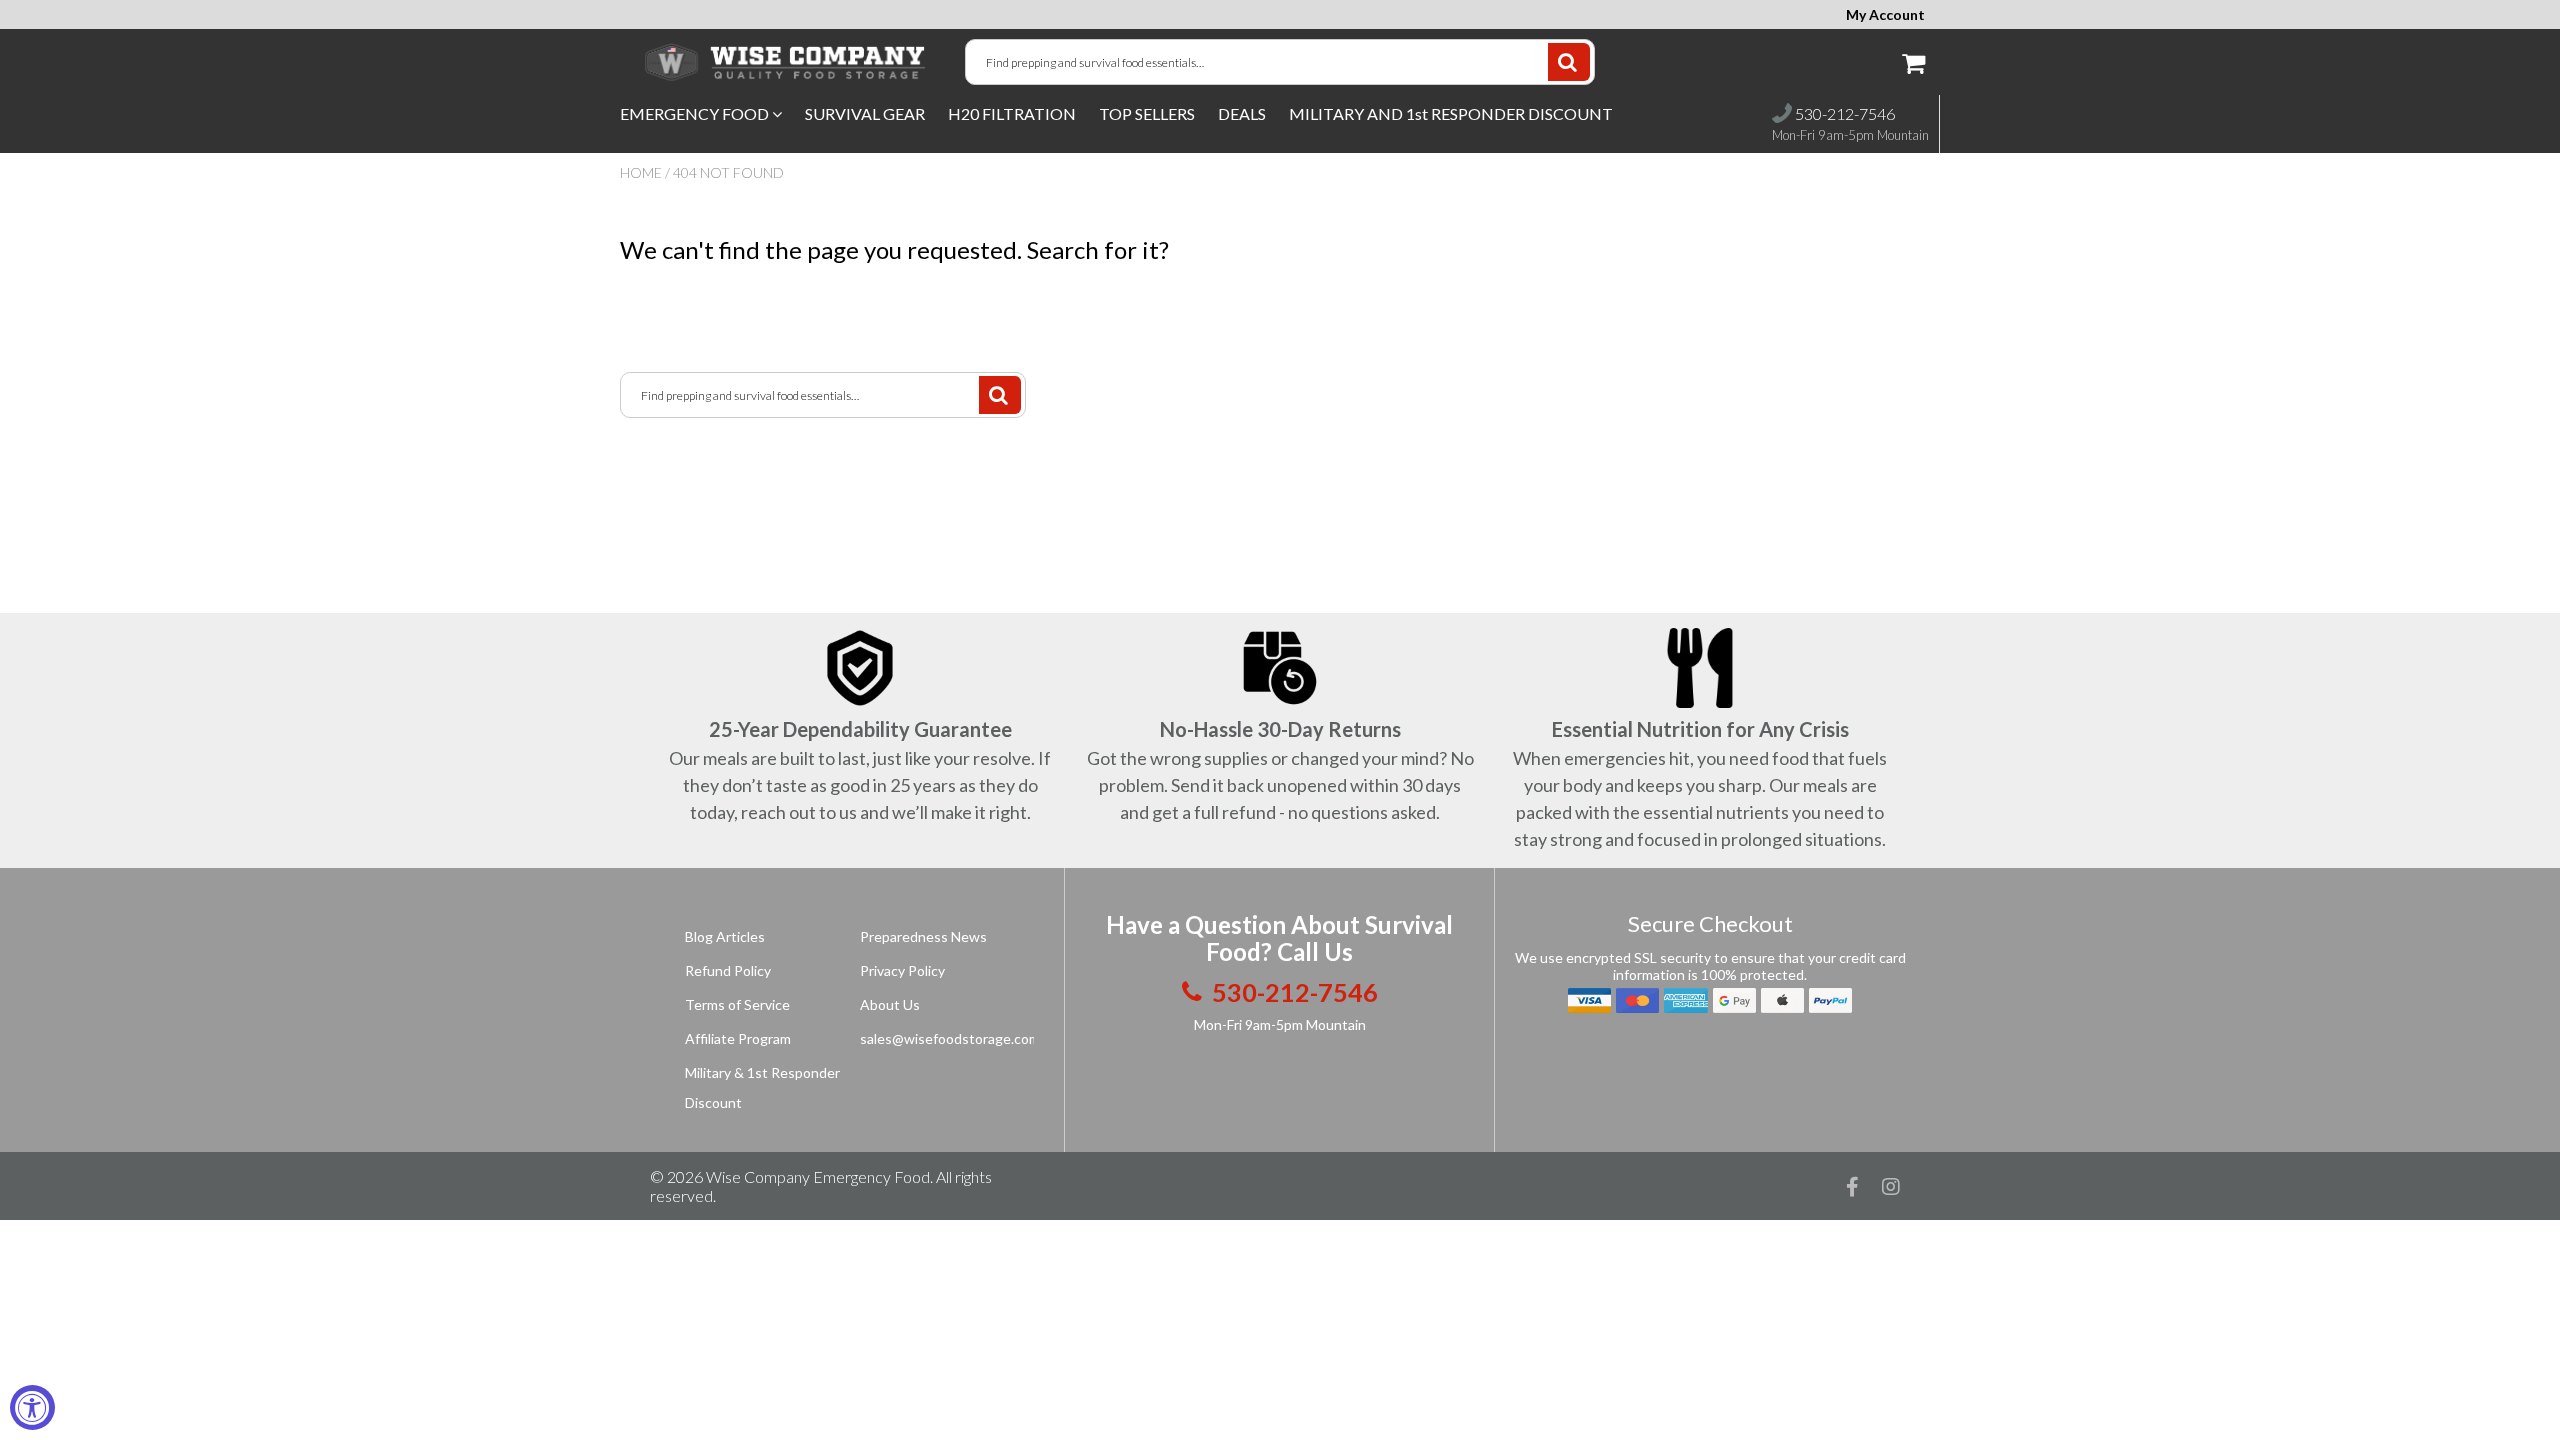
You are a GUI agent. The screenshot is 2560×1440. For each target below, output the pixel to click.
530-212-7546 (1843, 113)
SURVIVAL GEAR (865, 113)
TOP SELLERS (1147, 113)
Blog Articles (725, 936)
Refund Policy (728, 970)
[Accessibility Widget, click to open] (32, 1407)
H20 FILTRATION (1012, 113)
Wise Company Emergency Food (818, 1176)
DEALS (1242, 113)
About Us (890, 1004)
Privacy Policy (902, 970)
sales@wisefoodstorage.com (950, 1038)
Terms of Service (737, 1004)
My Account (1885, 15)
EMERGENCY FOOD (696, 113)
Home (641, 172)
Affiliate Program (738, 1038)
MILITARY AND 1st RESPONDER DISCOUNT (1451, 113)
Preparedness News (923, 936)
